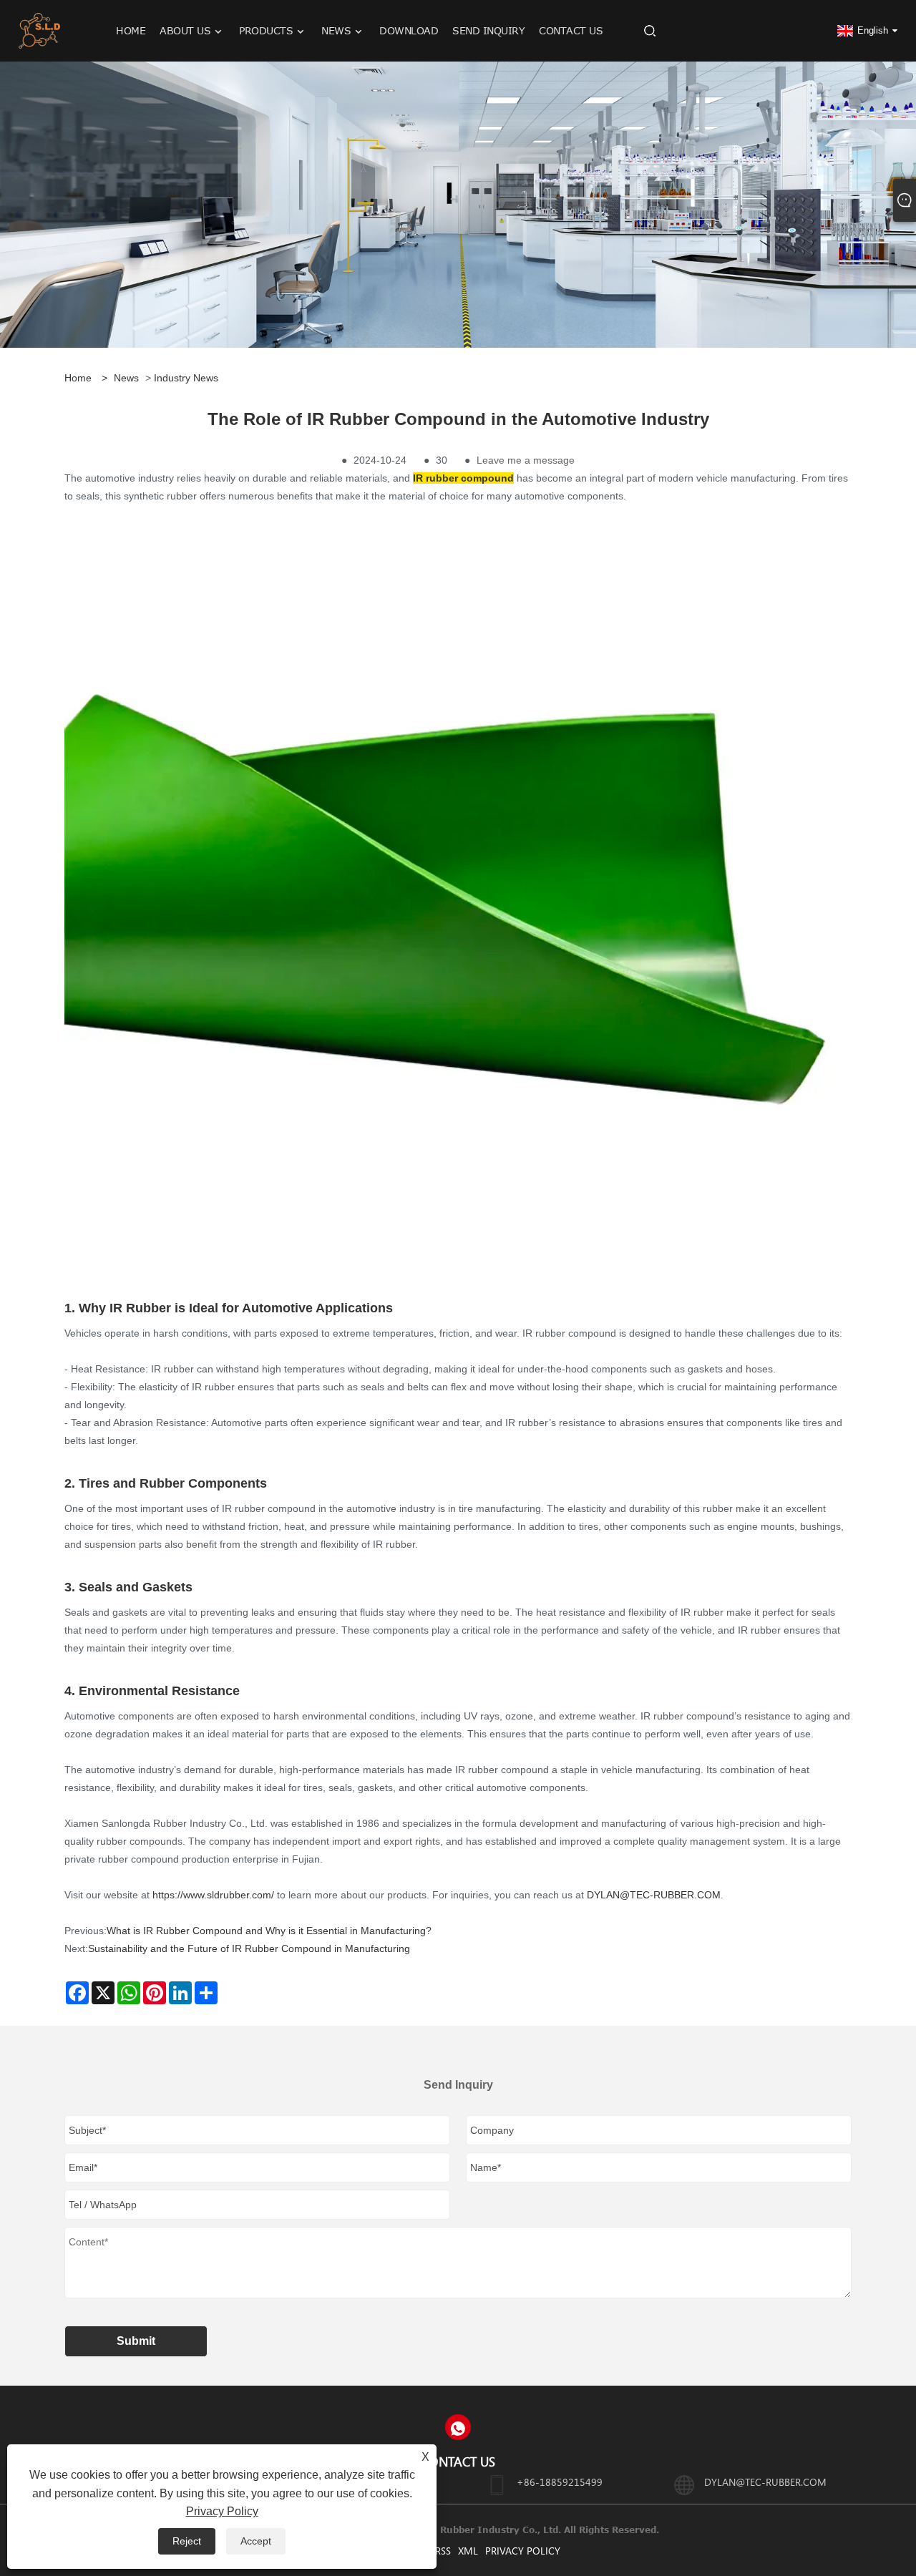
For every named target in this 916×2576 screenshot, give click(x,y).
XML (468, 2551)
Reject (187, 2541)
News (126, 378)
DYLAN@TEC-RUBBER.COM (654, 1895)
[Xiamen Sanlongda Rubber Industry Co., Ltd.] (40, 30)
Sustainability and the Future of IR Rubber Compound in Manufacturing (249, 1948)
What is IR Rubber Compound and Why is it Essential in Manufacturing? (269, 1931)
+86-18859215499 (560, 2482)
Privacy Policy (523, 2551)
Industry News (186, 378)
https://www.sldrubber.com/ (213, 1895)
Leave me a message (526, 460)
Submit (136, 2341)
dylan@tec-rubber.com (765, 2482)
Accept (256, 2541)
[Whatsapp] (458, 2427)
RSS (443, 2551)
